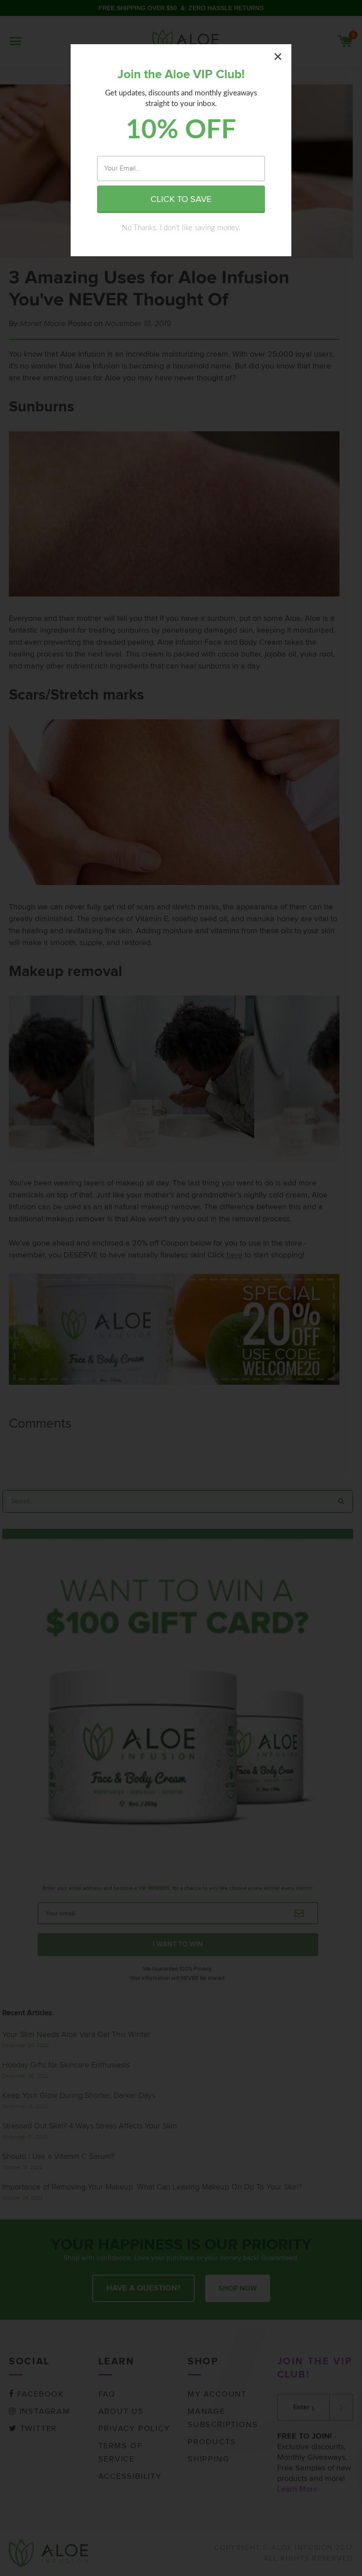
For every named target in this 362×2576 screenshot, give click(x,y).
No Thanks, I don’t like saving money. (181, 228)
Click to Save (181, 199)
